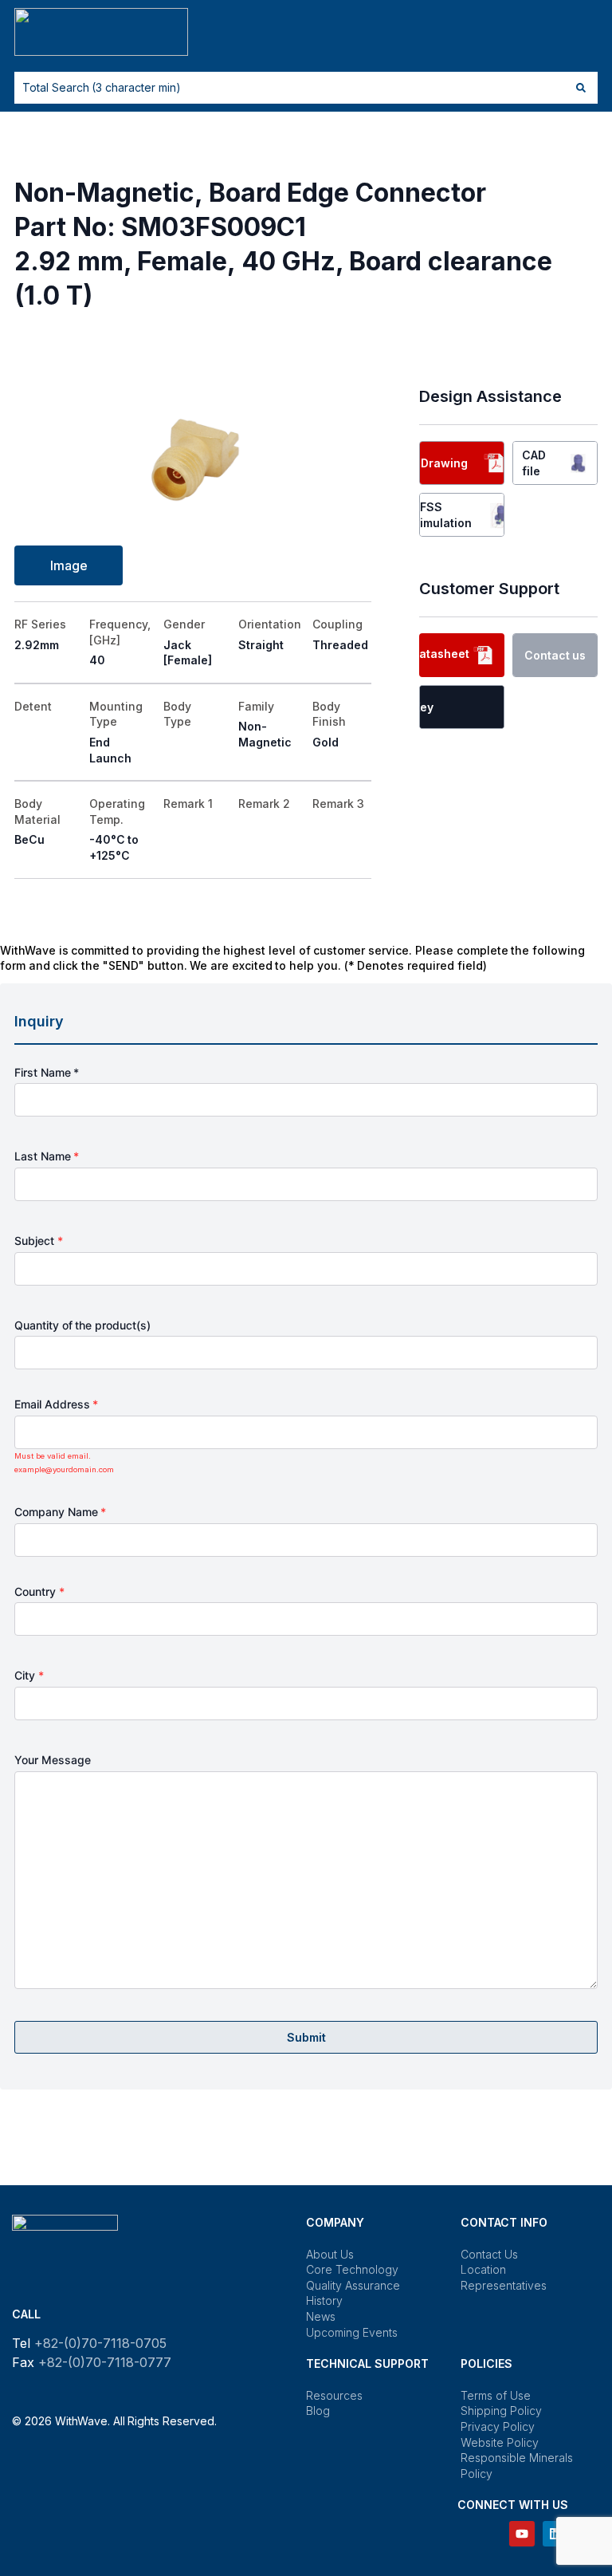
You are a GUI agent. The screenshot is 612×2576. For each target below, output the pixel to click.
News (321, 2316)
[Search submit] (581, 88)
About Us (330, 2254)
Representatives (504, 2285)
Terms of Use (495, 2395)
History (324, 2300)
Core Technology (352, 2269)
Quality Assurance (353, 2285)
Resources (334, 2395)
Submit (306, 2037)
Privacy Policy (498, 2426)
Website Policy (500, 2442)
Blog (318, 2411)
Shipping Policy (501, 2411)
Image (69, 565)
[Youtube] (522, 2534)
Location (483, 2269)
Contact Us (489, 2254)
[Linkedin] (555, 2534)
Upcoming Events (352, 2332)
